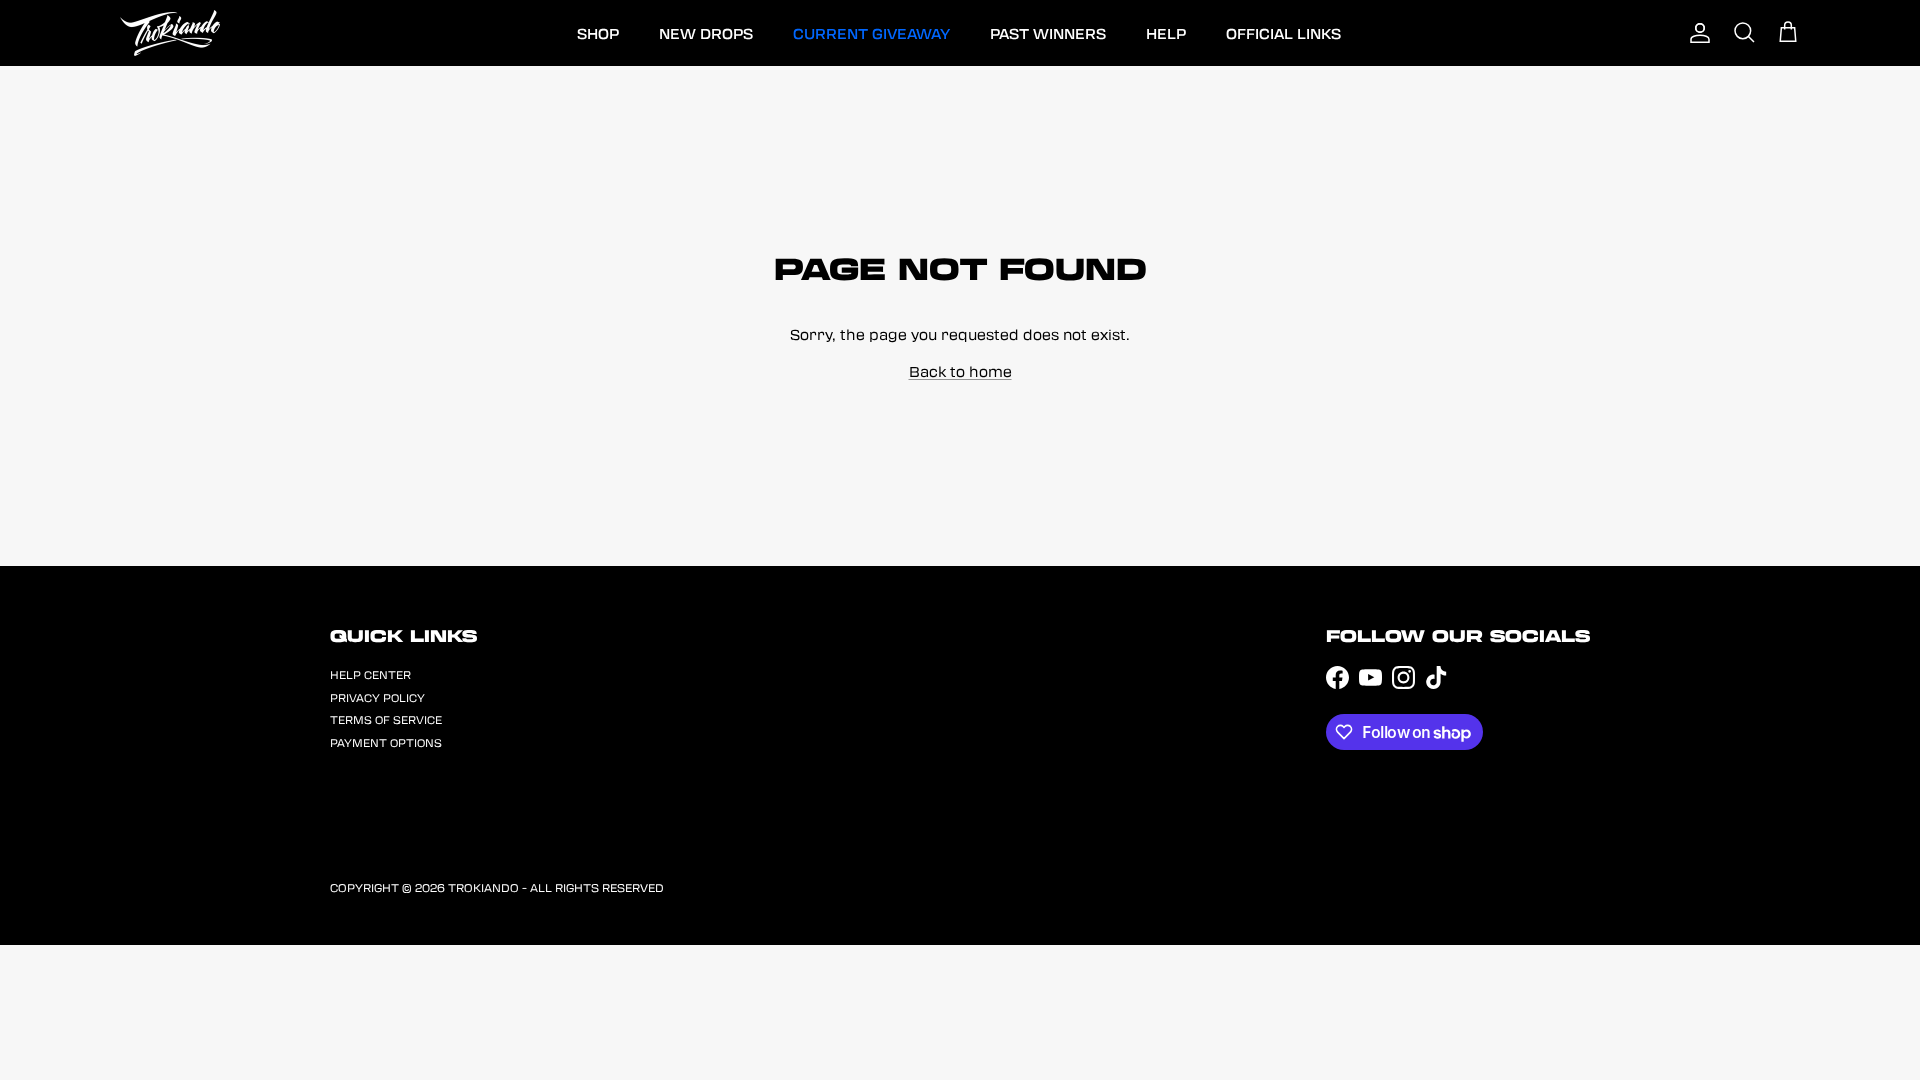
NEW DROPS (706, 33)
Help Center (370, 674)
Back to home (960, 371)
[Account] (1700, 33)
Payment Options (386, 742)
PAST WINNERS (1048, 33)
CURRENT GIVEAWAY (871, 33)
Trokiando (483, 887)
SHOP (598, 33)
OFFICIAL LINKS (1283, 33)
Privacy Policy (377, 697)
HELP (1166, 33)
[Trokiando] (170, 33)
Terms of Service (386, 719)
